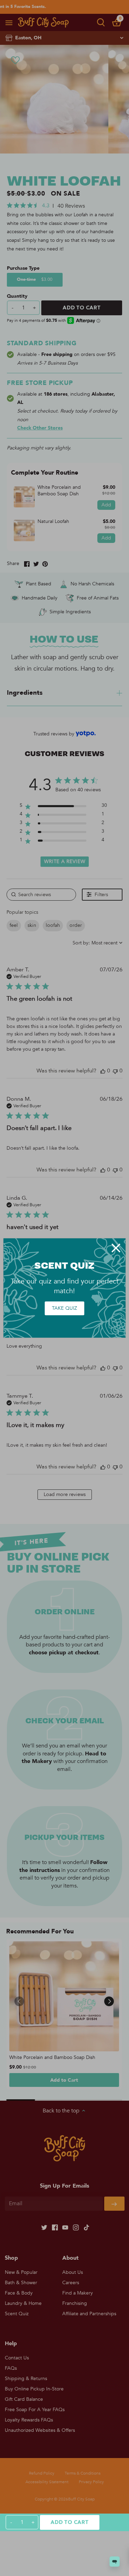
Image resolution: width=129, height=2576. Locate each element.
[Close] (116, 1248)
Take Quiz (64, 1308)
